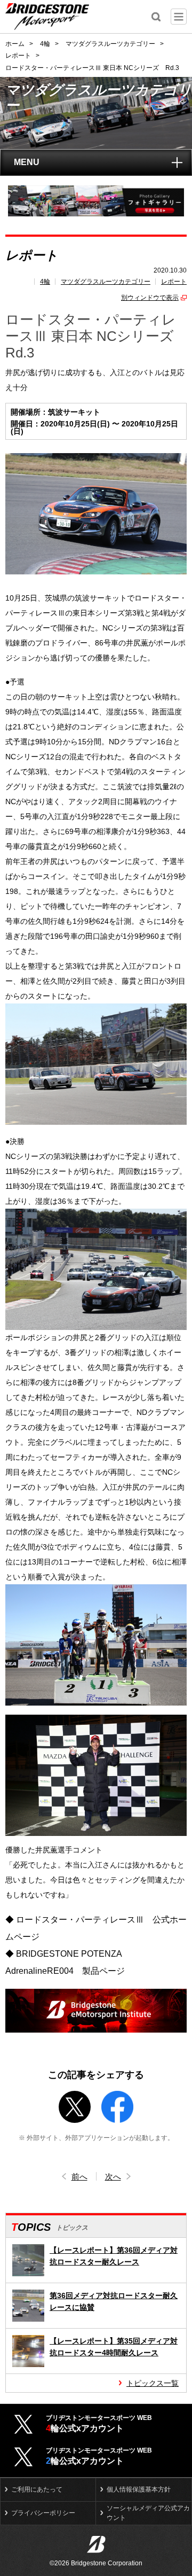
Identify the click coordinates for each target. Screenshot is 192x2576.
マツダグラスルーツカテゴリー (106, 282)
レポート (174, 282)
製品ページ (103, 1971)
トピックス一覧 (153, 2383)
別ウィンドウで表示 (150, 298)
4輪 (45, 282)
